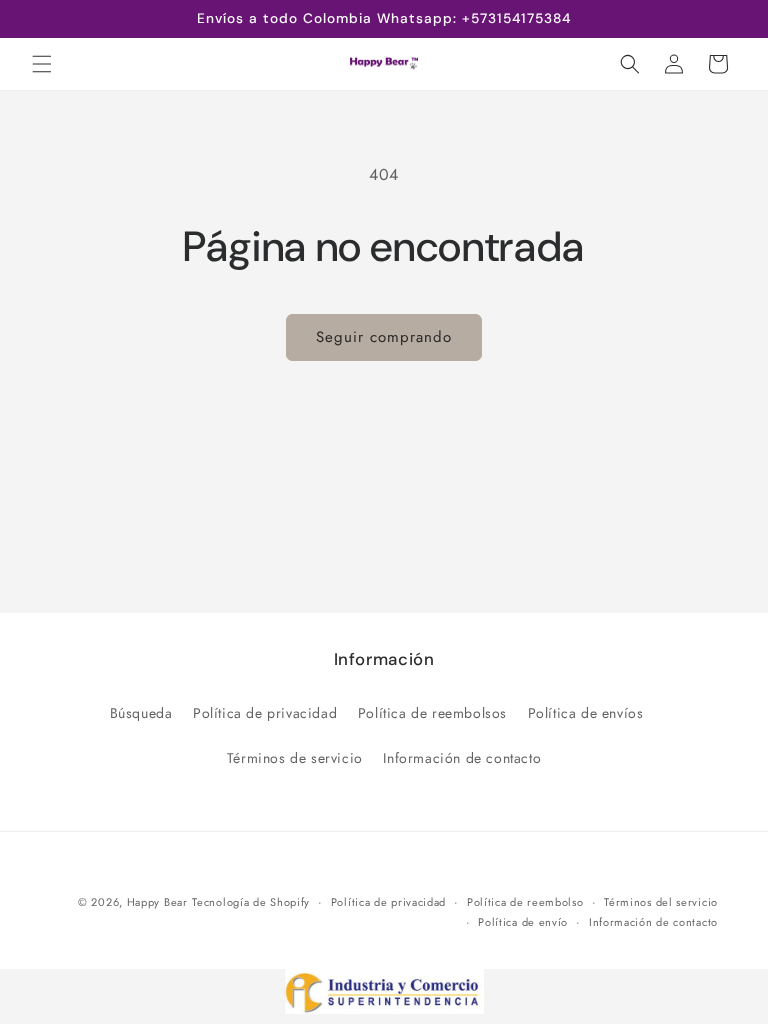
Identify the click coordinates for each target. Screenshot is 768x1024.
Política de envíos (586, 713)
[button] (42, 64)
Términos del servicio (661, 902)
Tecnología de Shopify (251, 902)
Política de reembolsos (432, 713)
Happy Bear (157, 902)
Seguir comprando (384, 337)
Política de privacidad (265, 713)
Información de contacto (462, 758)
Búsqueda (141, 713)
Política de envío (523, 922)
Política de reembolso (525, 902)
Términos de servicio (295, 758)
